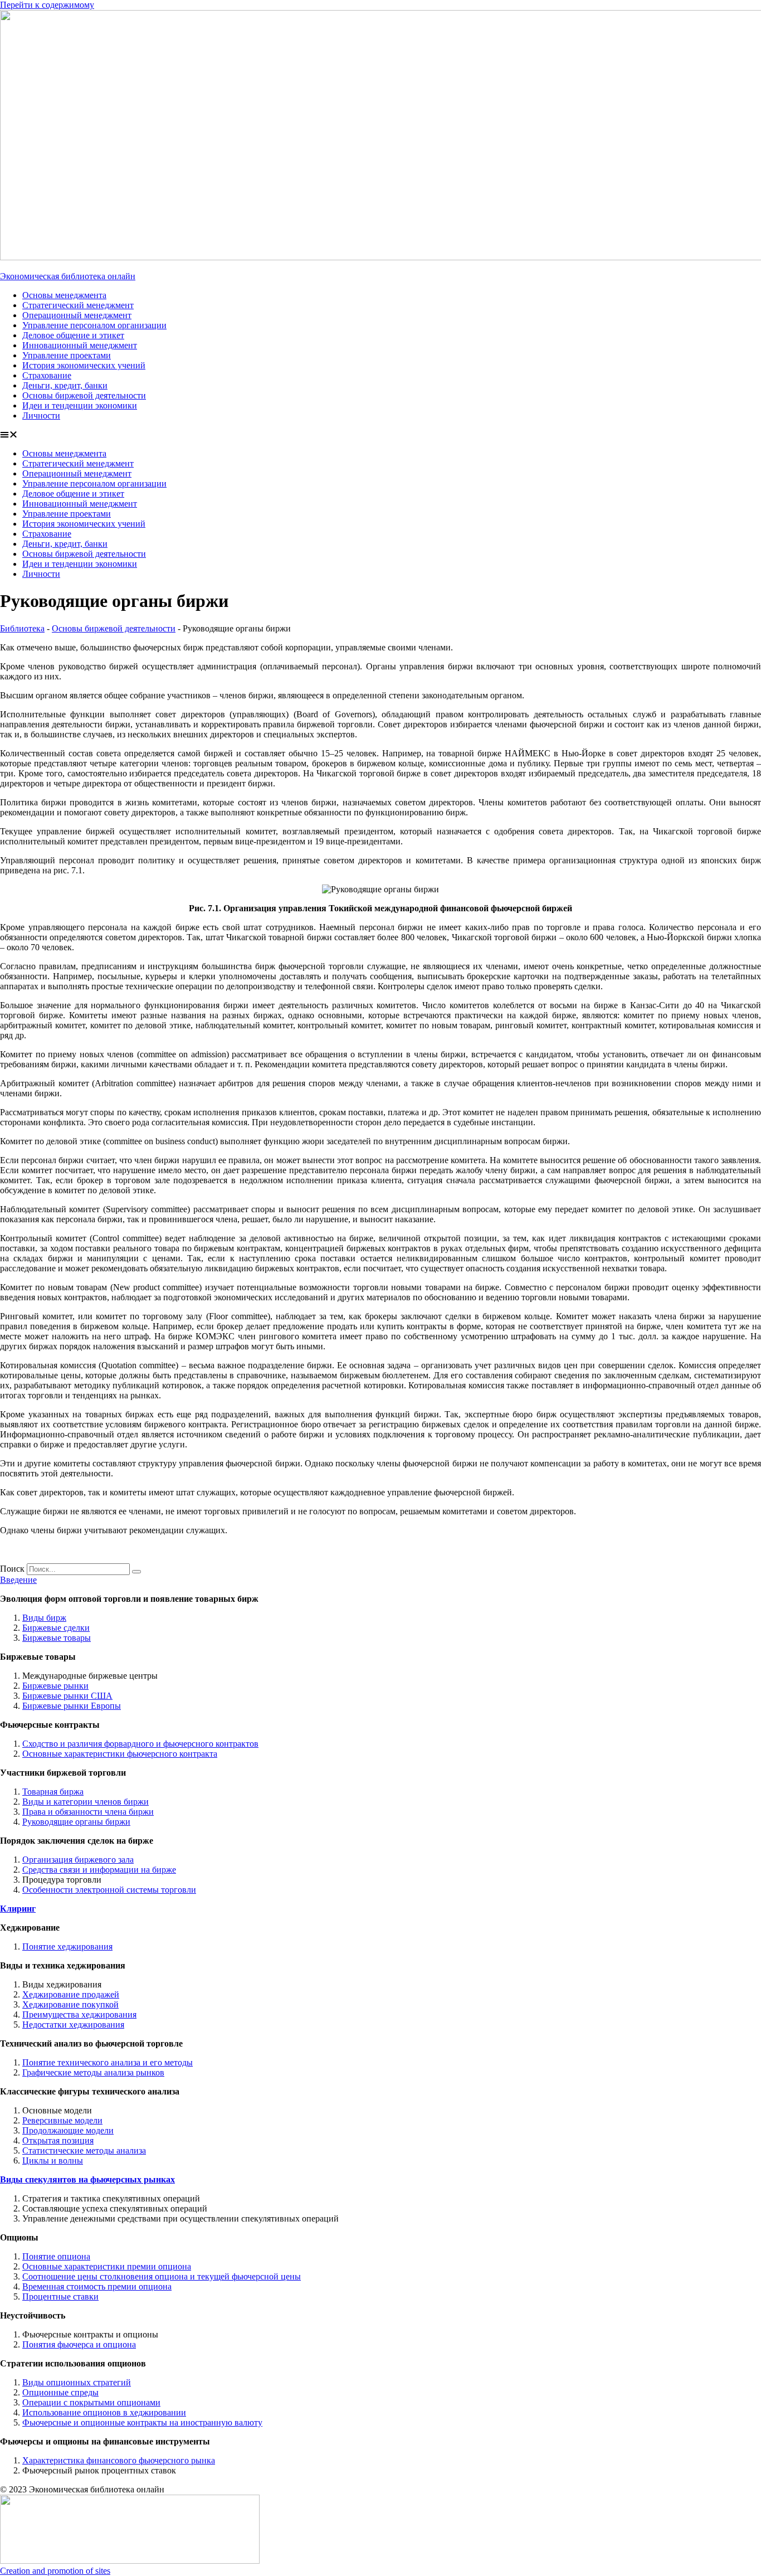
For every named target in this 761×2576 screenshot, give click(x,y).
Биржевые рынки (55, 1686)
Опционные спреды (60, 2392)
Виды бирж (44, 1618)
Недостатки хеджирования (73, 2025)
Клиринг (18, 1909)
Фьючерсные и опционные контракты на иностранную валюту (142, 2422)
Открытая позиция (58, 2140)
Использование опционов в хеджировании (104, 2412)
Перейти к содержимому (47, 5)
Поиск (12, 1569)
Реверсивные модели (62, 2120)
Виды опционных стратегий (77, 2382)
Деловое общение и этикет (73, 335)
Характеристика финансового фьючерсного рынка (119, 2460)
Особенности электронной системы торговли (109, 1890)
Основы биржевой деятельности (84, 395)
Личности (41, 415)
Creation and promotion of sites (55, 2571)
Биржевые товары (57, 1638)
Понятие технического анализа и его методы (108, 2062)
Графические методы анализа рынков (93, 2072)
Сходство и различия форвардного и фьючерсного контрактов (140, 1744)
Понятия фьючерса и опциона (79, 2344)
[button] (380, 435)
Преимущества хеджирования (79, 2014)
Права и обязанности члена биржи (88, 1812)
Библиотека (22, 628)
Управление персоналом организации (94, 325)
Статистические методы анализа (84, 2150)
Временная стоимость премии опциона (97, 2286)
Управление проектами (67, 355)
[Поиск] (136, 1572)
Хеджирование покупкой (70, 2004)
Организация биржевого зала (78, 1860)
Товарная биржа (53, 1792)
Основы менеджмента (64, 295)
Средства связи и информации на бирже (99, 1870)
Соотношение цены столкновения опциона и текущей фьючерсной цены (162, 2276)
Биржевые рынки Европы (72, 1706)
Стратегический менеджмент (78, 305)
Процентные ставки (60, 2296)
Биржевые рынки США (67, 1696)
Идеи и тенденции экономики (80, 405)
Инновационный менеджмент (80, 345)
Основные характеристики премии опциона (107, 2266)
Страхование (47, 375)
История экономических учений (84, 365)
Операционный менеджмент (77, 315)
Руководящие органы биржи (76, 1822)
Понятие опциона (56, 2256)
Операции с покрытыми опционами (91, 2402)
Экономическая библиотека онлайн (68, 276)
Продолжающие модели (68, 2130)
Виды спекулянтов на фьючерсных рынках (87, 2179)
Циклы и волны (53, 2161)
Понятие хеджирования (67, 1946)
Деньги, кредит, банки (65, 385)
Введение (18, 1580)
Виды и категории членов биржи (86, 1802)
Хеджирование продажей (71, 1994)
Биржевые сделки (56, 1628)
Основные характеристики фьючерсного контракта (120, 1754)
